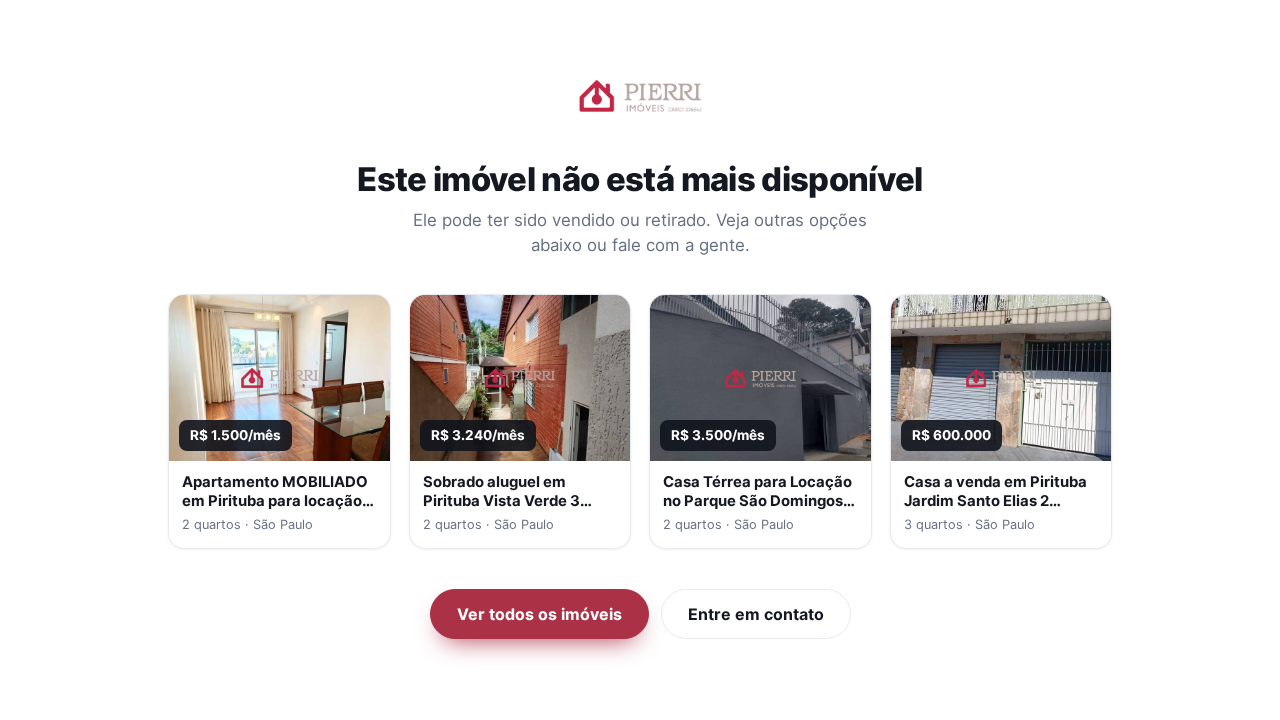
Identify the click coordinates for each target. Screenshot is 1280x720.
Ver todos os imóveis (539, 614)
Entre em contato (756, 614)
